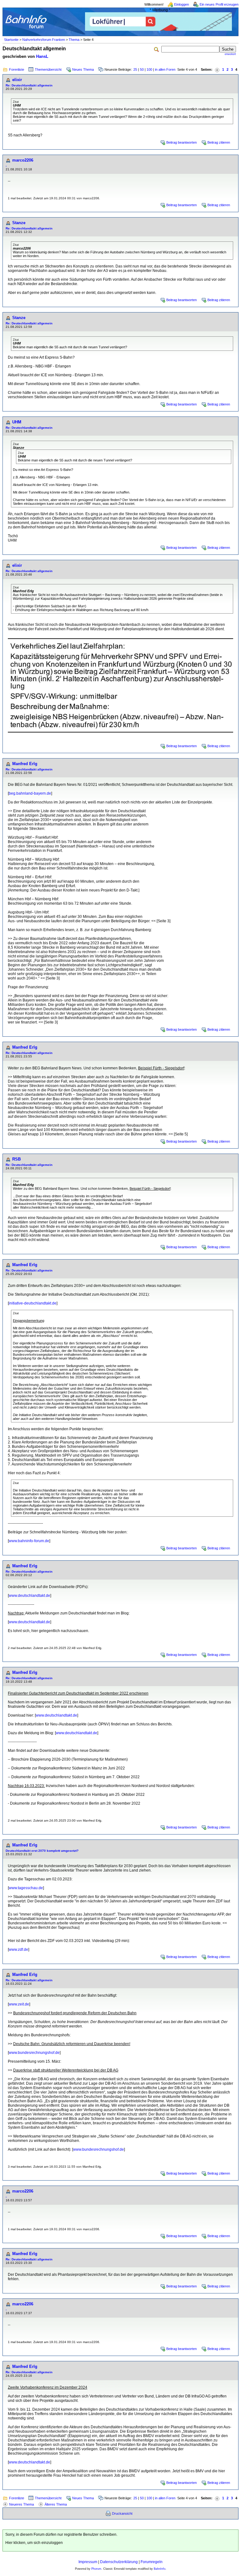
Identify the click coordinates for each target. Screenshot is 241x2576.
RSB (16, 1159)
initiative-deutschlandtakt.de (33, 1303)
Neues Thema (83, 69)
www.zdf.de (19, 1950)
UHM (17, 422)
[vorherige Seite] (217, 70)
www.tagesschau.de (26, 1888)
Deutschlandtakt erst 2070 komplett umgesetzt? (42, 1851)
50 (142, 69)
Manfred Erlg (25, 764)
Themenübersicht (48, 69)
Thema (74, 40)
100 (149, 69)
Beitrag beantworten (182, 142)
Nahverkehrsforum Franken (44, 40)
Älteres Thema (56, 2504)
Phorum (96, 2569)
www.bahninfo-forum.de (29, 1541)
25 (135, 69)
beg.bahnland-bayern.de (30, 793)
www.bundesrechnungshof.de (34, 2053)
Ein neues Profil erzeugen (219, 4)
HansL (42, 56)
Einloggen (182, 4)
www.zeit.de (19, 2004)
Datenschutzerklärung (119, 2562)
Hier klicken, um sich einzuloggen (34, 2543)
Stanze (19, 223)
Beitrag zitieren (219, 142)
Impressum (88, 2562)
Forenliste (17, 69)
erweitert (230, 54)
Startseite (11, 40)
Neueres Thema (21, 2504)
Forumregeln (152, 2562)
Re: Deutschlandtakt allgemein (29, 85)
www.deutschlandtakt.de (29, 1596)
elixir (17, 80)
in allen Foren (165, 69)
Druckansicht (122, 2513)
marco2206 (23, 160)
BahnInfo (160, 2569)
